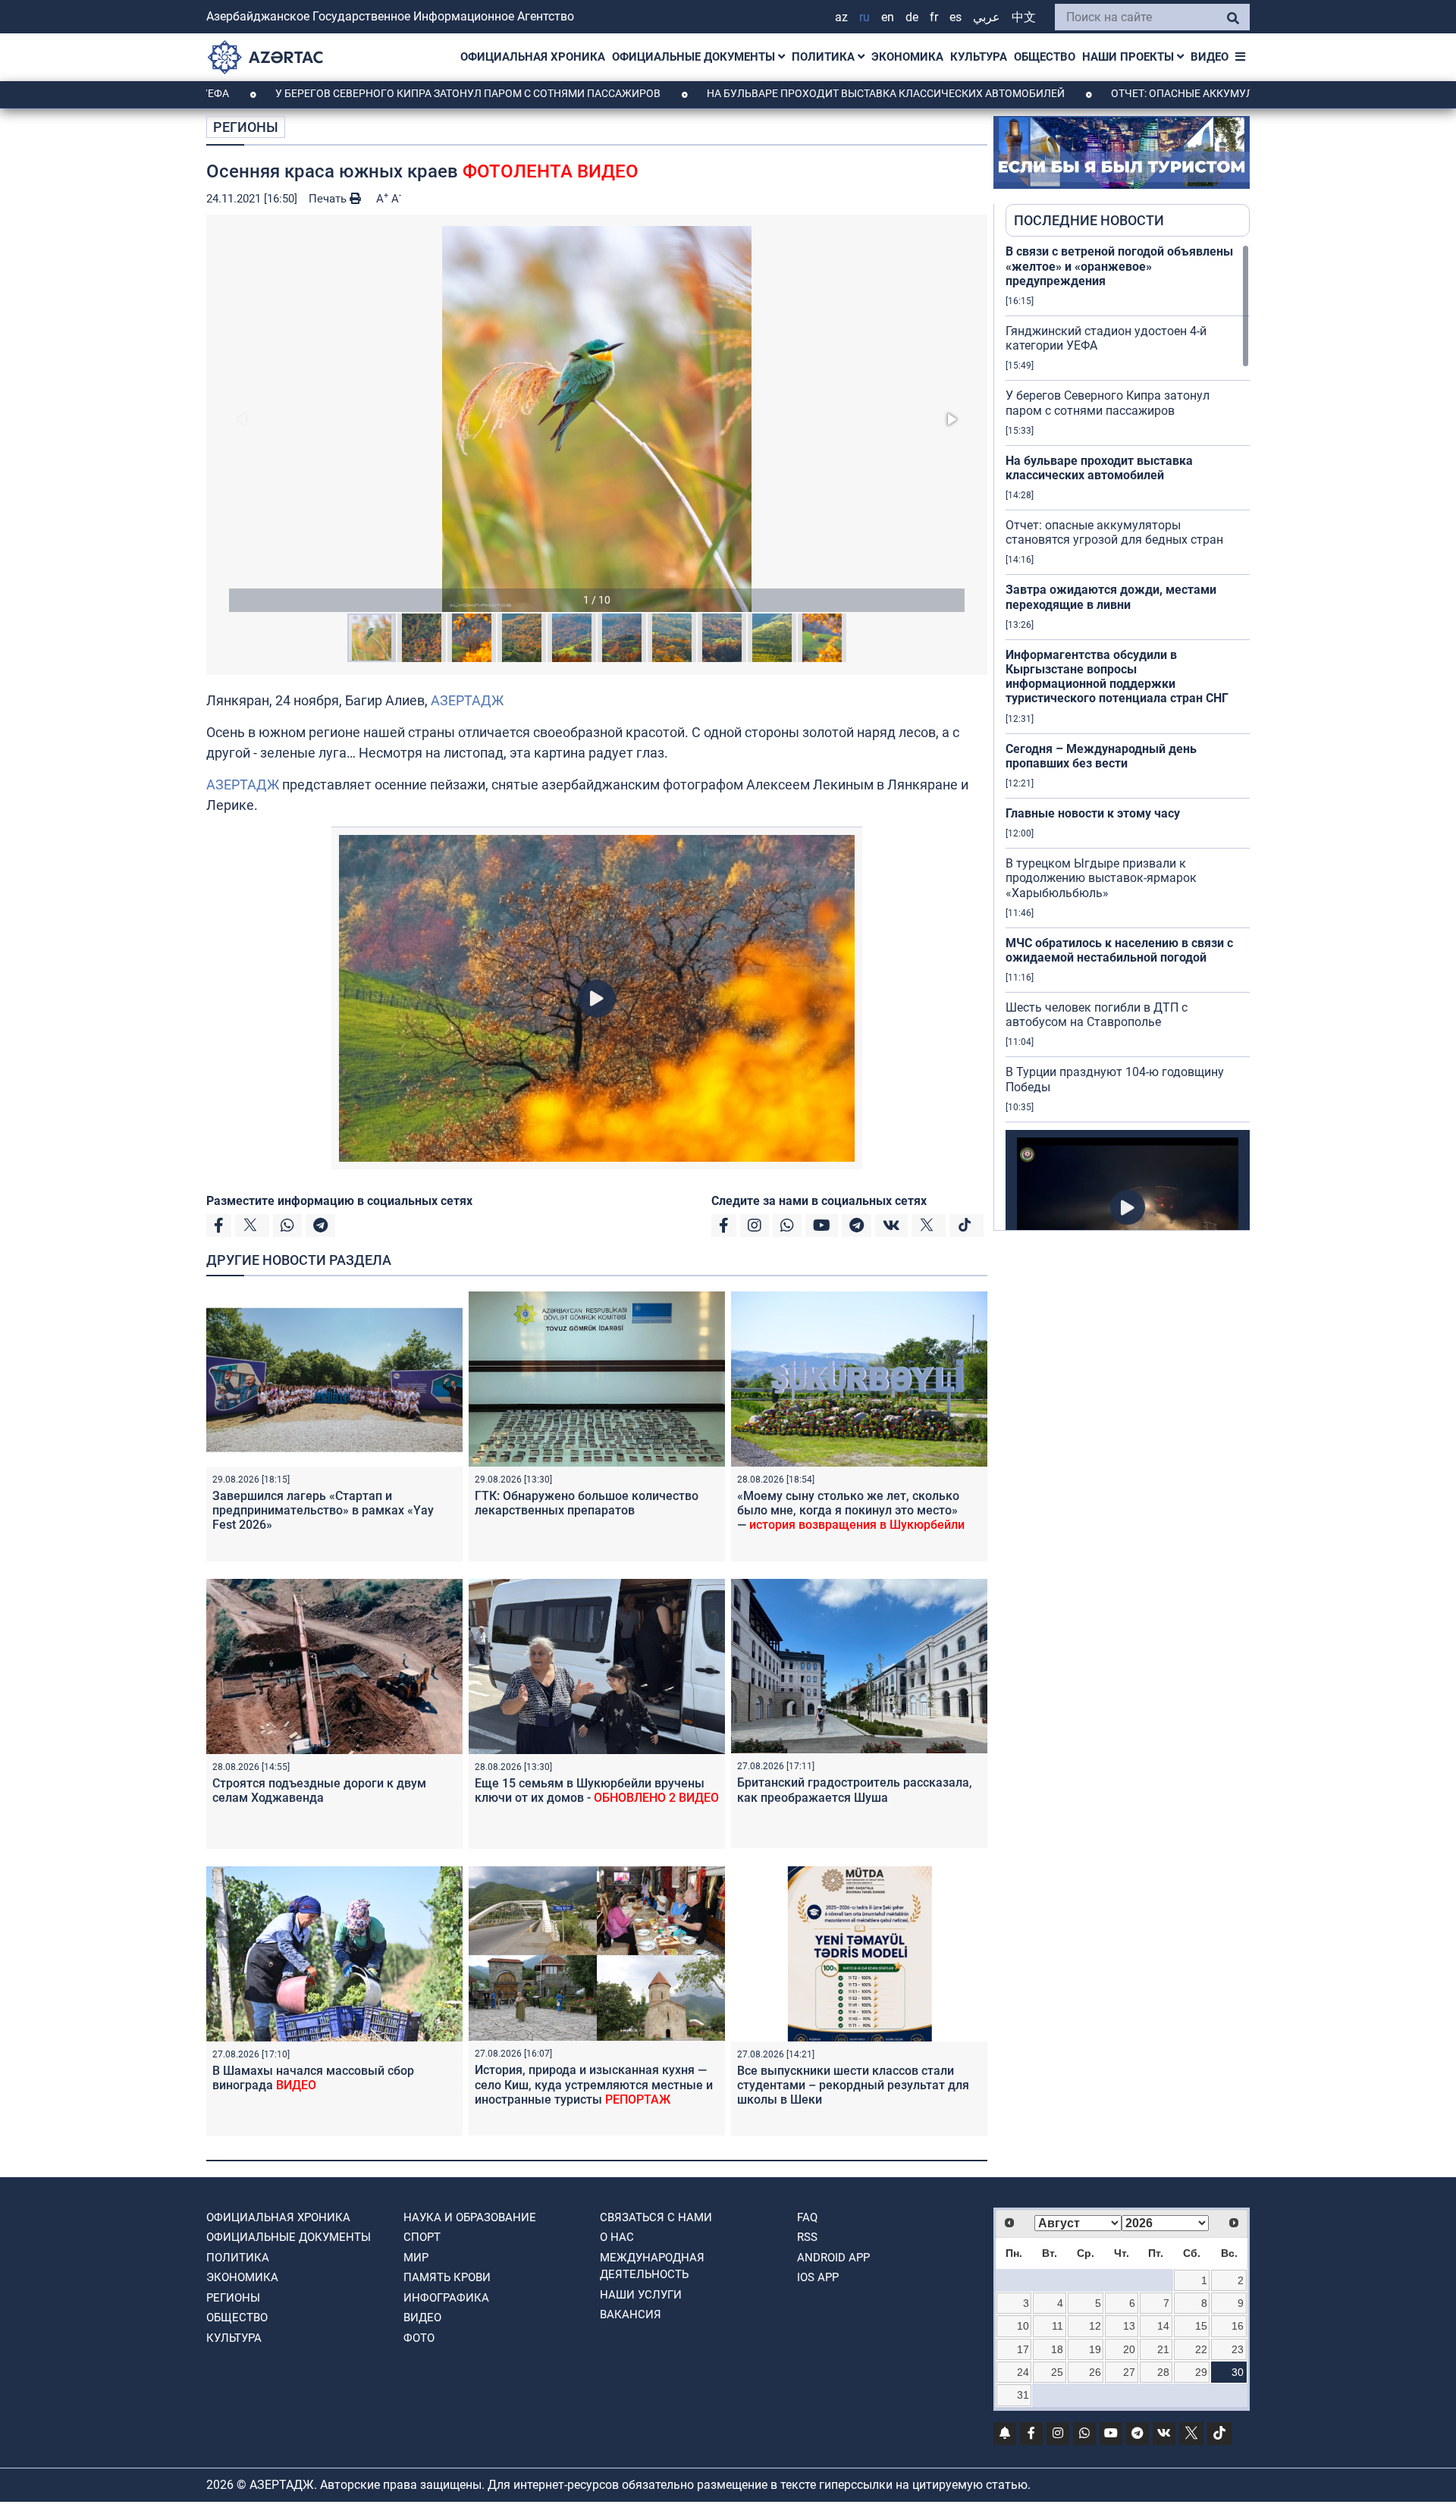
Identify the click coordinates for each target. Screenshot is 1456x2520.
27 (1129, 2372)
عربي (987, 17)
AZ (841, 17)
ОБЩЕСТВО (1045, 57)
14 (1163, 2326)
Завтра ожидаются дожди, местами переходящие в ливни (1111, 597)
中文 (1024, 17)
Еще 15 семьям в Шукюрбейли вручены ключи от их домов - (597, 1790)
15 (1201, 2326)
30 (1238, 2372)
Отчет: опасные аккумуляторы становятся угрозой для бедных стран (1200, 93)
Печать (329, 199)
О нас (617, 2237)
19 (1095, 2349)
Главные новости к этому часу (1093, 813)
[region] (1128, 737)
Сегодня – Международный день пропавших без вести (1101, 756)
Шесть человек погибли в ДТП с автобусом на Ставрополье (1097, 1015)
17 (1023, 2349)
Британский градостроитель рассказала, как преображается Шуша (855, 1790)
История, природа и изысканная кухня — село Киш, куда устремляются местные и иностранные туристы (594, 2084)
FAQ (807, 2217)
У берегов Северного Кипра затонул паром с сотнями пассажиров (353, 93)
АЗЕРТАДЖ (467, 700)
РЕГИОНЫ (246, 127)
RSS (807, 2237)
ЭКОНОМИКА (907, 57)
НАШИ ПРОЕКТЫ (1130, 57)
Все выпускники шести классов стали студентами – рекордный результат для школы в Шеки (853, 2085)
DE (912, 17)
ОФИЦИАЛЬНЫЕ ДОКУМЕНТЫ (695, 57)
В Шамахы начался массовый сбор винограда (313, 2078)
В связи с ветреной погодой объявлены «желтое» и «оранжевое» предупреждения (1119, 266)
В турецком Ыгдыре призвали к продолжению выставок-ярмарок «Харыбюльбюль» (1101, 878)
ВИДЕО (1210, 57)
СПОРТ (422, 2237)
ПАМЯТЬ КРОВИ (447, 2277)
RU (864, 17)
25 (1057, 2372)
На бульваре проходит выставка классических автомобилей (771, 93)
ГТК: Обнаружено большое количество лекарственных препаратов (587, 1503)
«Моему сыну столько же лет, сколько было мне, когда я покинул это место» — (851, 1510)
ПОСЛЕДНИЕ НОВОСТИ (1089, 220)
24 (1023, 2372)
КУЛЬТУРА (979, 57)
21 (1163, 2349)
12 (1095, 2326)
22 (1201, 2349)
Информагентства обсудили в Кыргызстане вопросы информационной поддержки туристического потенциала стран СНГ (1117, 677)
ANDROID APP (833, 2258)
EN (888, 17)
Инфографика (446, 2298)
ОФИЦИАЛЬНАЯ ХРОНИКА (533, 57)
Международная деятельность (652, 2266)
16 (1238, 2326)
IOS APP (818, 2277)
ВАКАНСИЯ (631, 2314)
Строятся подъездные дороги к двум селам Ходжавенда (319, 1790)
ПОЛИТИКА (825, 57)
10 (1023, 2326)
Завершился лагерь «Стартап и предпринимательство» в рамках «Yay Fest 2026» (323, 1510)
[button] (597, 419)
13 (1129, 2326)
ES (955, 17)
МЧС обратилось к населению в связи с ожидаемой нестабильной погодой (1119, 950)
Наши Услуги (641, 2295)
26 (1095, 2372)
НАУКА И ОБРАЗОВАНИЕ (470, 2217)
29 (1201, 2372)
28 (1163, 2372)
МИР (416, 2258)
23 (1238, 2349)
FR (934, 17)
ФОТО (419, 2338)
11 (1057, 2326)
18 (1057, 2349)
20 (1129, 2349)
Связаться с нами (656, 2217)
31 (1023, 2395)
